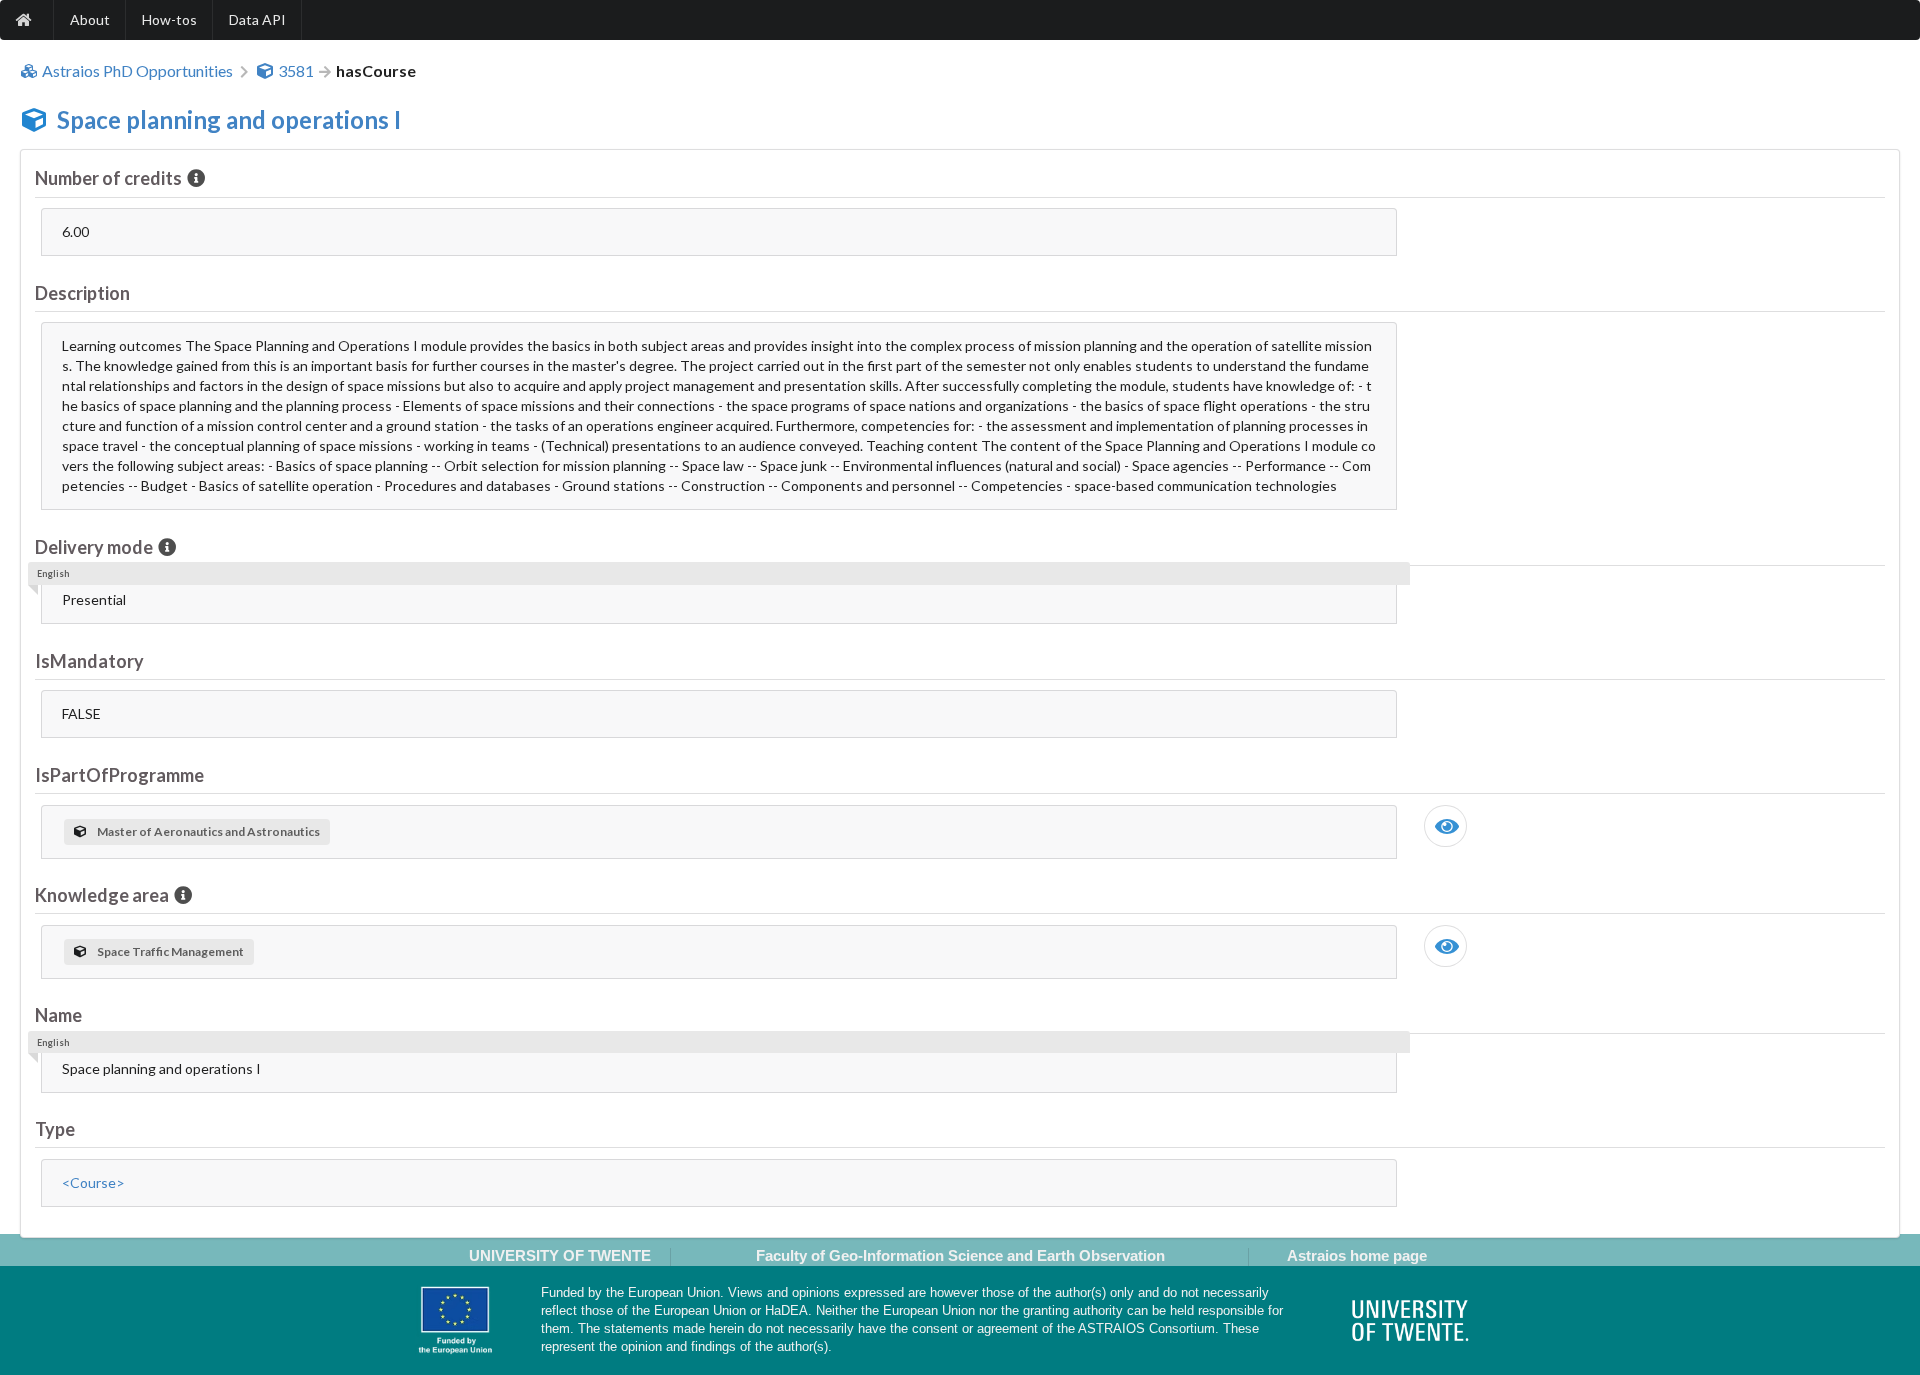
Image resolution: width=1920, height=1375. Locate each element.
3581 (296, 71)
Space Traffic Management (170, 951)
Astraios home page (1357, 1255)
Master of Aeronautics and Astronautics (208, 831)
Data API (257, 19)
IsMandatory (89, 661)
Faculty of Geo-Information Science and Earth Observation (960, 1255)
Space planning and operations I (229, 119)
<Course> (93, 1182)
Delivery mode (94, 547)
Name (58, 1015)
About (90, 19)
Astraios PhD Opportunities (137, 71)
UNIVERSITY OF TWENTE (560, 1255)
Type (55, 1129)
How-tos (169, 19)
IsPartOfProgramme (119, 775)
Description (82, 293)
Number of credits (108, 178)
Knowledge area (102, 895)
